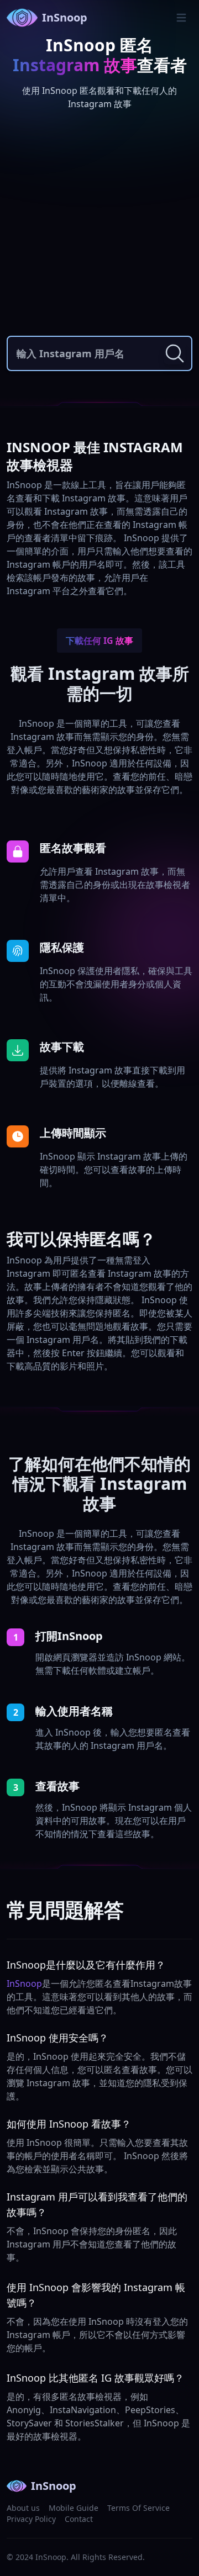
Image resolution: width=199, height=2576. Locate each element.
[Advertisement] (99, 225)
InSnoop (65, 17)
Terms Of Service (138, 2508)
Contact (79, 2519)
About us (23, 2508)
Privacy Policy (31, 2519)
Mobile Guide (74, 2508)
